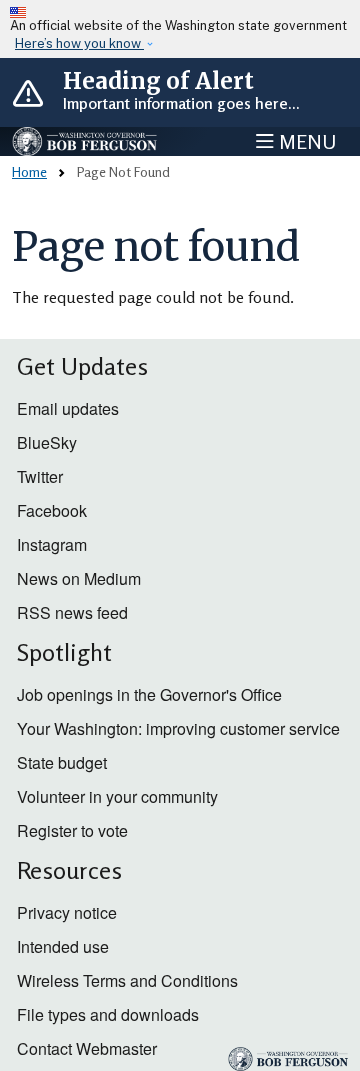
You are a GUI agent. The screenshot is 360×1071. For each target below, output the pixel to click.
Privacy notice (67, 912)
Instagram (52, 544)
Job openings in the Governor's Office (149, 694)
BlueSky (47, 442)
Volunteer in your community (117, 796)
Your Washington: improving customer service (178, 728)
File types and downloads (108, 1014)
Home (29, 171)
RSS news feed (72, 612)
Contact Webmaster (87, 1048)
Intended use (63, 946)
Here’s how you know (79, 43)
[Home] (85, 142)
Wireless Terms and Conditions (127, 980)
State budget (62, 762)
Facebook (52, 510)
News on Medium (79, 578)
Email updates (68, 408)
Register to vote (72, 830)
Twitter (40, 476)
